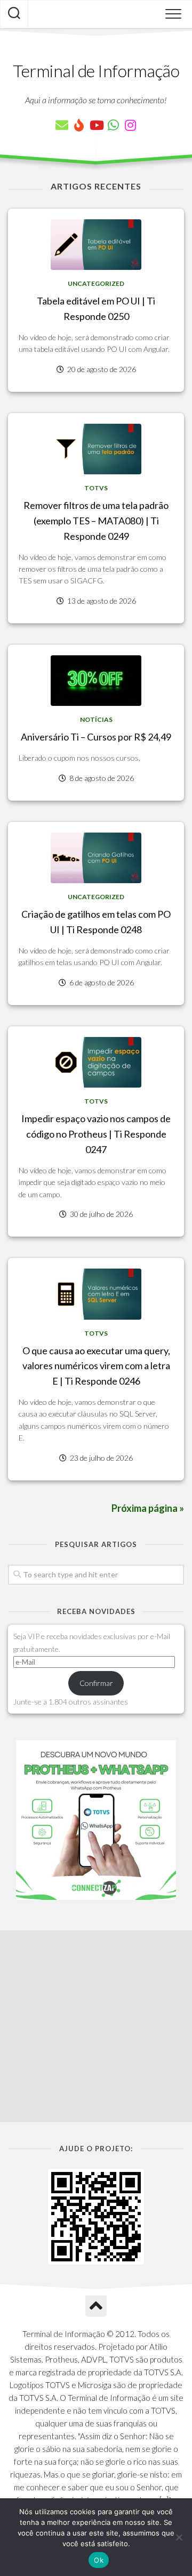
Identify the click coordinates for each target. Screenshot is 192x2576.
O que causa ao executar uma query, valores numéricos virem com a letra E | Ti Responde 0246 (96, 1366)
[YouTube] (96, 125)
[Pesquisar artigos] (14, 14)
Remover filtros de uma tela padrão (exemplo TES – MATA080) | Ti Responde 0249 (96, 521)
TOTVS (96, 488)
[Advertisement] (96, 2026)
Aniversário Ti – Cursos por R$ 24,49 (96, 737)
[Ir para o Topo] (96, 2306)
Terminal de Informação (96, 71)
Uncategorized (96, 283)
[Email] (62, 125)
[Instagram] (130, 125)
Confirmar (96, 1683)
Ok (99, 2560)
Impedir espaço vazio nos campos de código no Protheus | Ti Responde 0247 (96, 1134)
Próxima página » (148, 1508)
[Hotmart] (79, 125)
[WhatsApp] (113, 125)
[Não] (179, 2537)
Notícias (96, 719)
